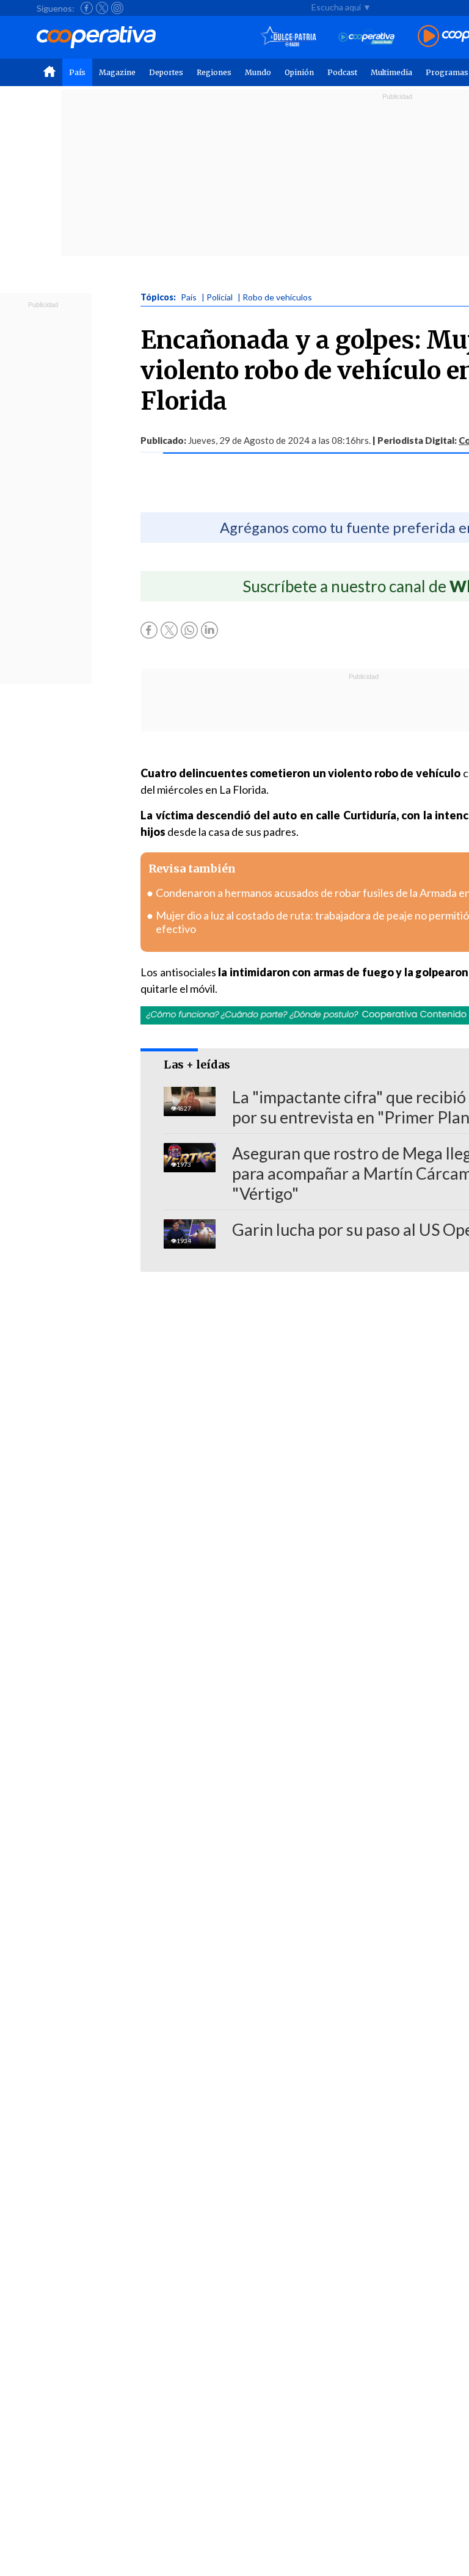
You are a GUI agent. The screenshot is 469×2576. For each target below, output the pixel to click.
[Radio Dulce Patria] (289, 37)
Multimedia (391, 72)
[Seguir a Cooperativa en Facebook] (87, 8)
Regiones (214, 72)
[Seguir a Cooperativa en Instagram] (117, 8)
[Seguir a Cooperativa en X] (102, 8)
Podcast (342, 72)
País (77, 72)
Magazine (117, 72)
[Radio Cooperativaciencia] (367, 37)
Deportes (166, 72)
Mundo (258, 72)
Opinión (299, 72)
